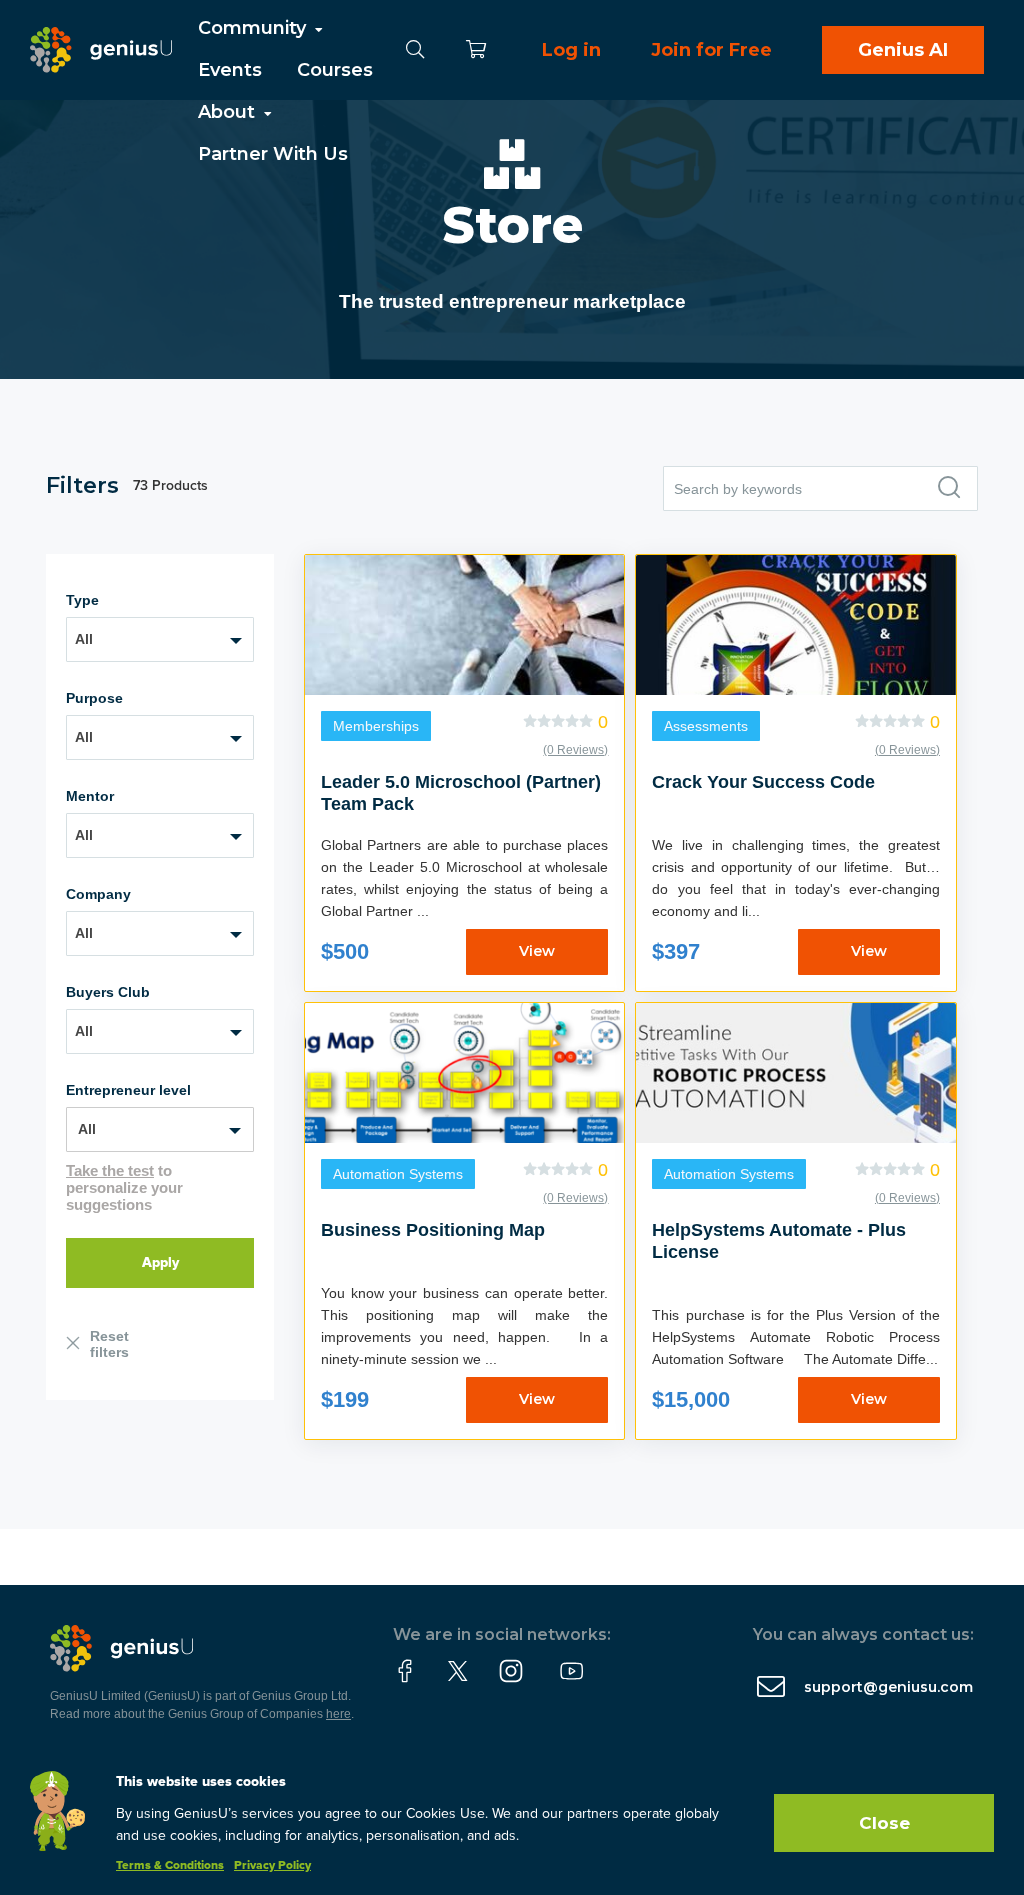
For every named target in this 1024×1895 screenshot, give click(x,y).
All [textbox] (84, 639)
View (537, 951)
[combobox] (160, 639)
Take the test (110, 1170)
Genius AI (903, 50)
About (229, 112)
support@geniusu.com (888, 1687)
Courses (335, 70)
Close (884, 1823)
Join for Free (711, 50)
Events (230, 70)
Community (254, 28)
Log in (571, 50)
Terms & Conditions (170, 1866)
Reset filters (109, 1344)
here (338, 1714)
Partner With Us (273, 154)
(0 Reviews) (575, 750)
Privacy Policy (272, 1866)
